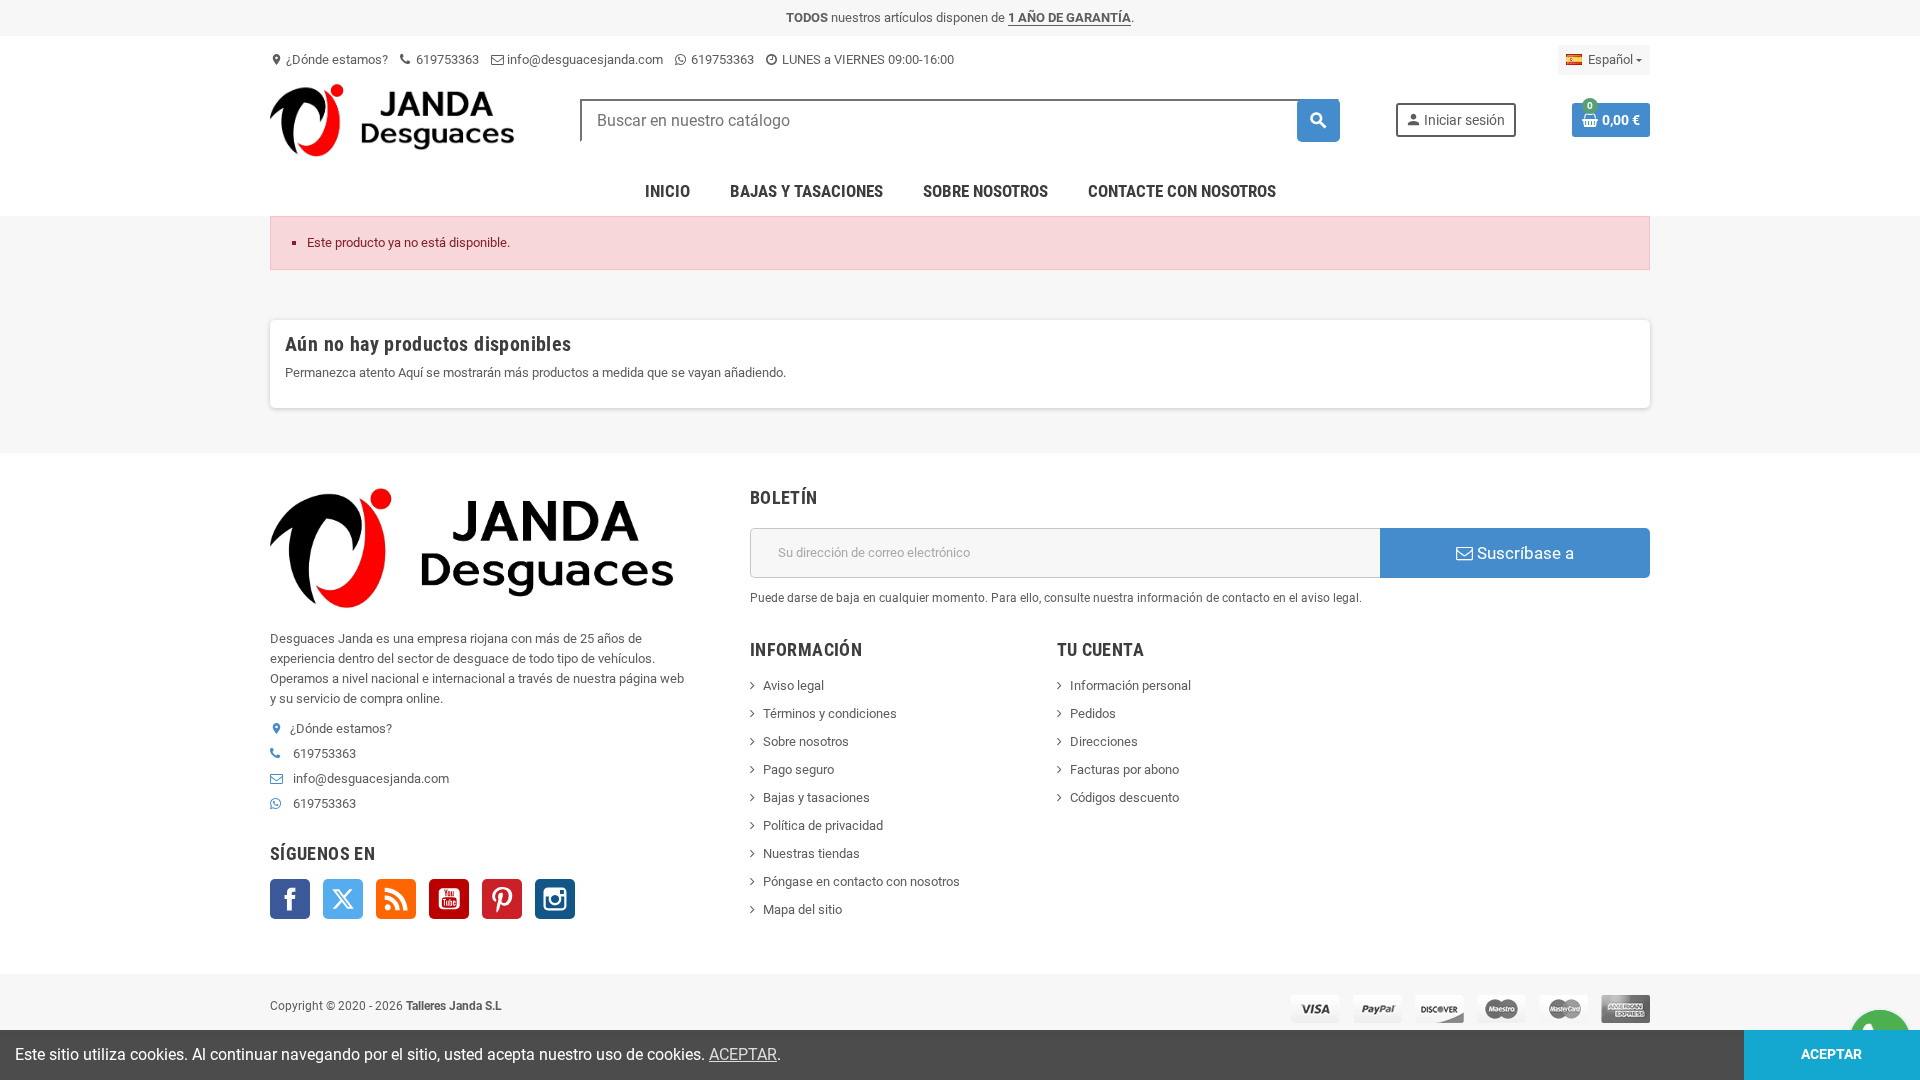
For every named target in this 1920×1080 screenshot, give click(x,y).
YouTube (449, 899)
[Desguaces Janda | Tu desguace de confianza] (397, 119)
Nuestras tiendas (811, 853)
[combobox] (959, 120)
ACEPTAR (743, 1054)
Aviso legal (793, 685)
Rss (396, 899)
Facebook (290, 899)
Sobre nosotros (806, 741)
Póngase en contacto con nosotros (861, 881)
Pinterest (502, 899)
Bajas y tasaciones (816, 797)
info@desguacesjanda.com (583, 59)
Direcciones (1104, 741)
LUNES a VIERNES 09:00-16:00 (866, 59)
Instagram (555, 899)
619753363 (446, 59)
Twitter (343, 899)
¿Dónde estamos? (329, 59)
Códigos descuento (1124, 797)
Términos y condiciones (830, 713)
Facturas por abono (1124, 769)
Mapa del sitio (802, 909)
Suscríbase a (1523, 553)
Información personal (1130, 685)
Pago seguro (798, 769)
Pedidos (1093, 713)
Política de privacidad (823, 825)
